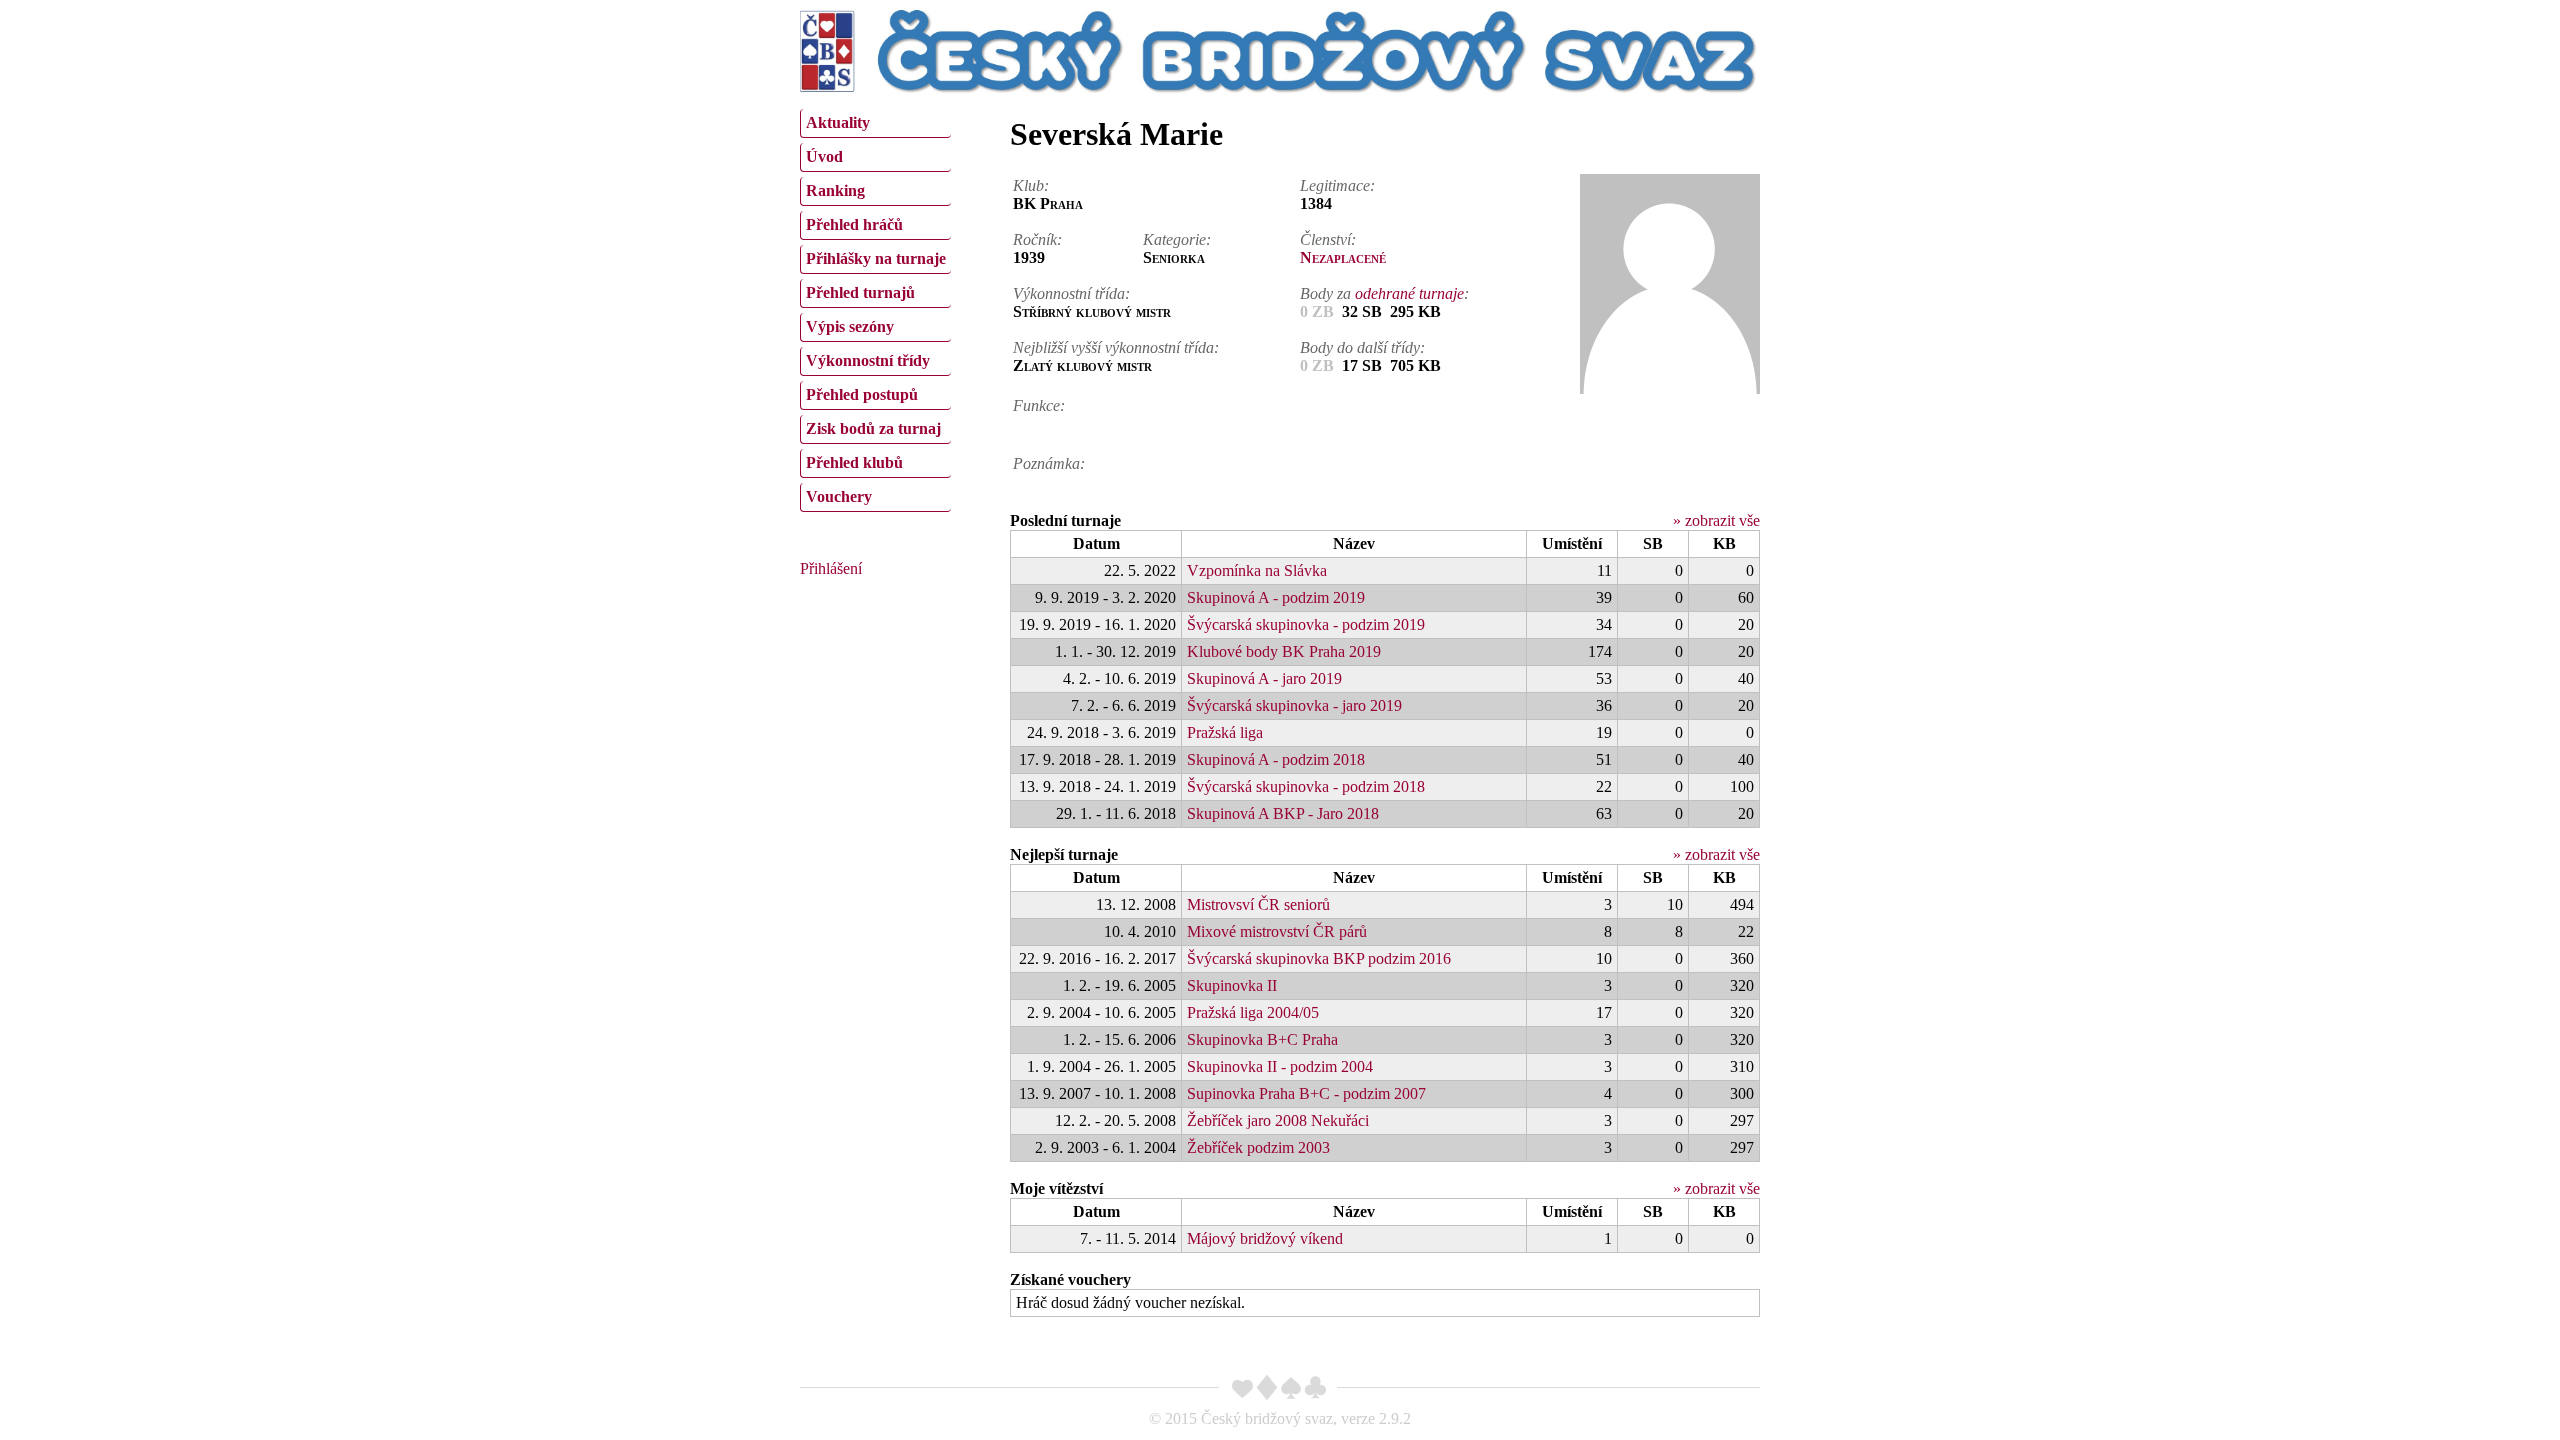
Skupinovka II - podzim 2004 (1280, 1066)
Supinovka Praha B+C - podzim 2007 (1306, 1093)
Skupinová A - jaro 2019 (1264, 678)
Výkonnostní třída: (1071, 293)
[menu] (875, 308)
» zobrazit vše (1716, 520)
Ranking (835, 190)
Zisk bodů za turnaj (873, 428)
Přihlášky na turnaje (876, 258)
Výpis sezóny (850, 326)
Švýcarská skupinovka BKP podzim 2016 (1319, 958)
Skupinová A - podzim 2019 (1276, 597)
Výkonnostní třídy (868, 360)
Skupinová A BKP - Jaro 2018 (1283, 813)
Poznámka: (1049, 463)
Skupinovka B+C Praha (1262, 1039)
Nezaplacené (1343, 257)
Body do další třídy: (1362, 347)
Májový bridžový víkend (1265, 1238)
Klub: (1031, 185)
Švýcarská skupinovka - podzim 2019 (1306, 624)
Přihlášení (831, 568)
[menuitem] (875, 123)
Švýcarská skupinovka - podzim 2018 (1306, 786)
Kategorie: (1177, 239)
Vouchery (839, 496)
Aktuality (838, 122)
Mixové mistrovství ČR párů (1277, 931)
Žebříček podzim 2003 (1258, 1147)
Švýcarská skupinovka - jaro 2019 (1294, 705)
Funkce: (1039, 405)
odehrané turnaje (1409, 293)
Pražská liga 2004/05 (1253, 1012)
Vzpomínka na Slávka (1257, 570)
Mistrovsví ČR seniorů (1258, 904)
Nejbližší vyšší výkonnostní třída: (1116, 347)
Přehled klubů (854, 462)
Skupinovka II (1232, 985)
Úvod (824, 156)
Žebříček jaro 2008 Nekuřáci (1278, 1120)
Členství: (1328, 239)
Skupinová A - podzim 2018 (1276, 759)
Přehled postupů (862, 394)
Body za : (1384, 293)
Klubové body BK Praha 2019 (1284, 651)
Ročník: (1037, 239)
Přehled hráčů (854, 224)
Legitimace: (1337, 185)
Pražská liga (1225, 732)
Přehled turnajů (860, 292)
